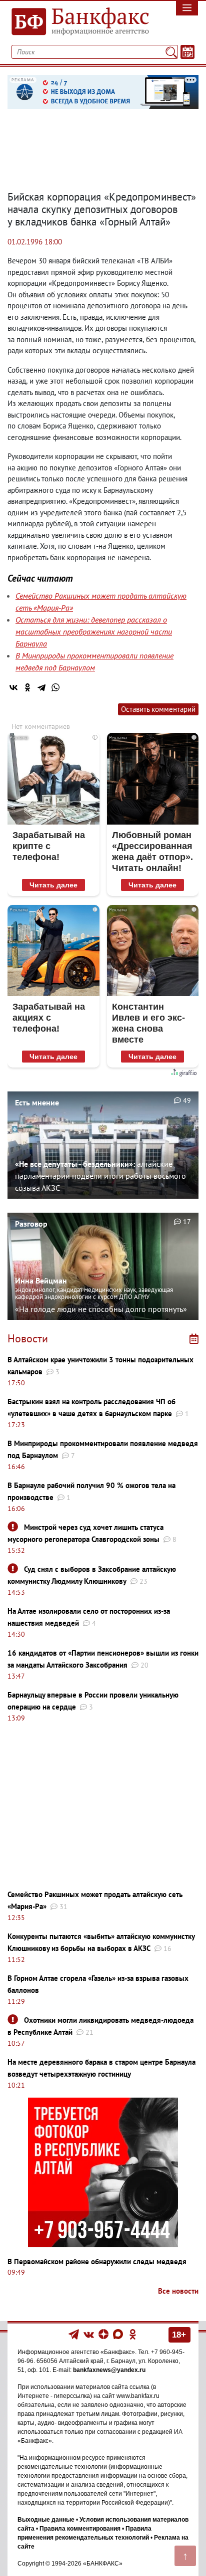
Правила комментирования (80, 2529)
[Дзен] (104, 2334)
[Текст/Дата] (187, 52)
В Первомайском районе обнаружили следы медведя (97, 2261)
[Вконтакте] (89, 2334)
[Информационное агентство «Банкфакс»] (77, 22)
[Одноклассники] (27, 687)
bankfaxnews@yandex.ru (109, 2370)
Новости (28, 1338)
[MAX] (119, 2334)
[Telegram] (41, 687)
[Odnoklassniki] (133, 2334)
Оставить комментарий (158, 709)
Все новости (178, 2291)
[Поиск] (171, 52)
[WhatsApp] (55, 687)
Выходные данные (46, 2520)
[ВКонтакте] (13, 687)
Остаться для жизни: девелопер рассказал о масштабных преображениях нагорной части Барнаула (94, 632)
